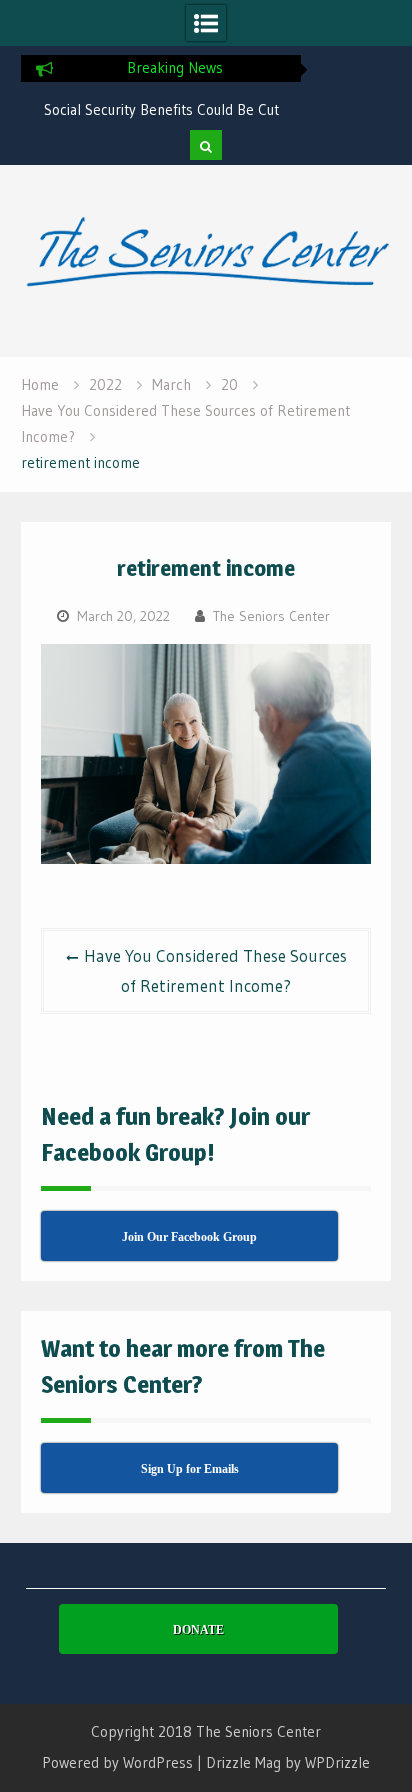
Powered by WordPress (117, 1762)
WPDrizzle (337, 1762)
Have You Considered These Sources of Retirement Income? (215, 970)
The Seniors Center (271, 616)
